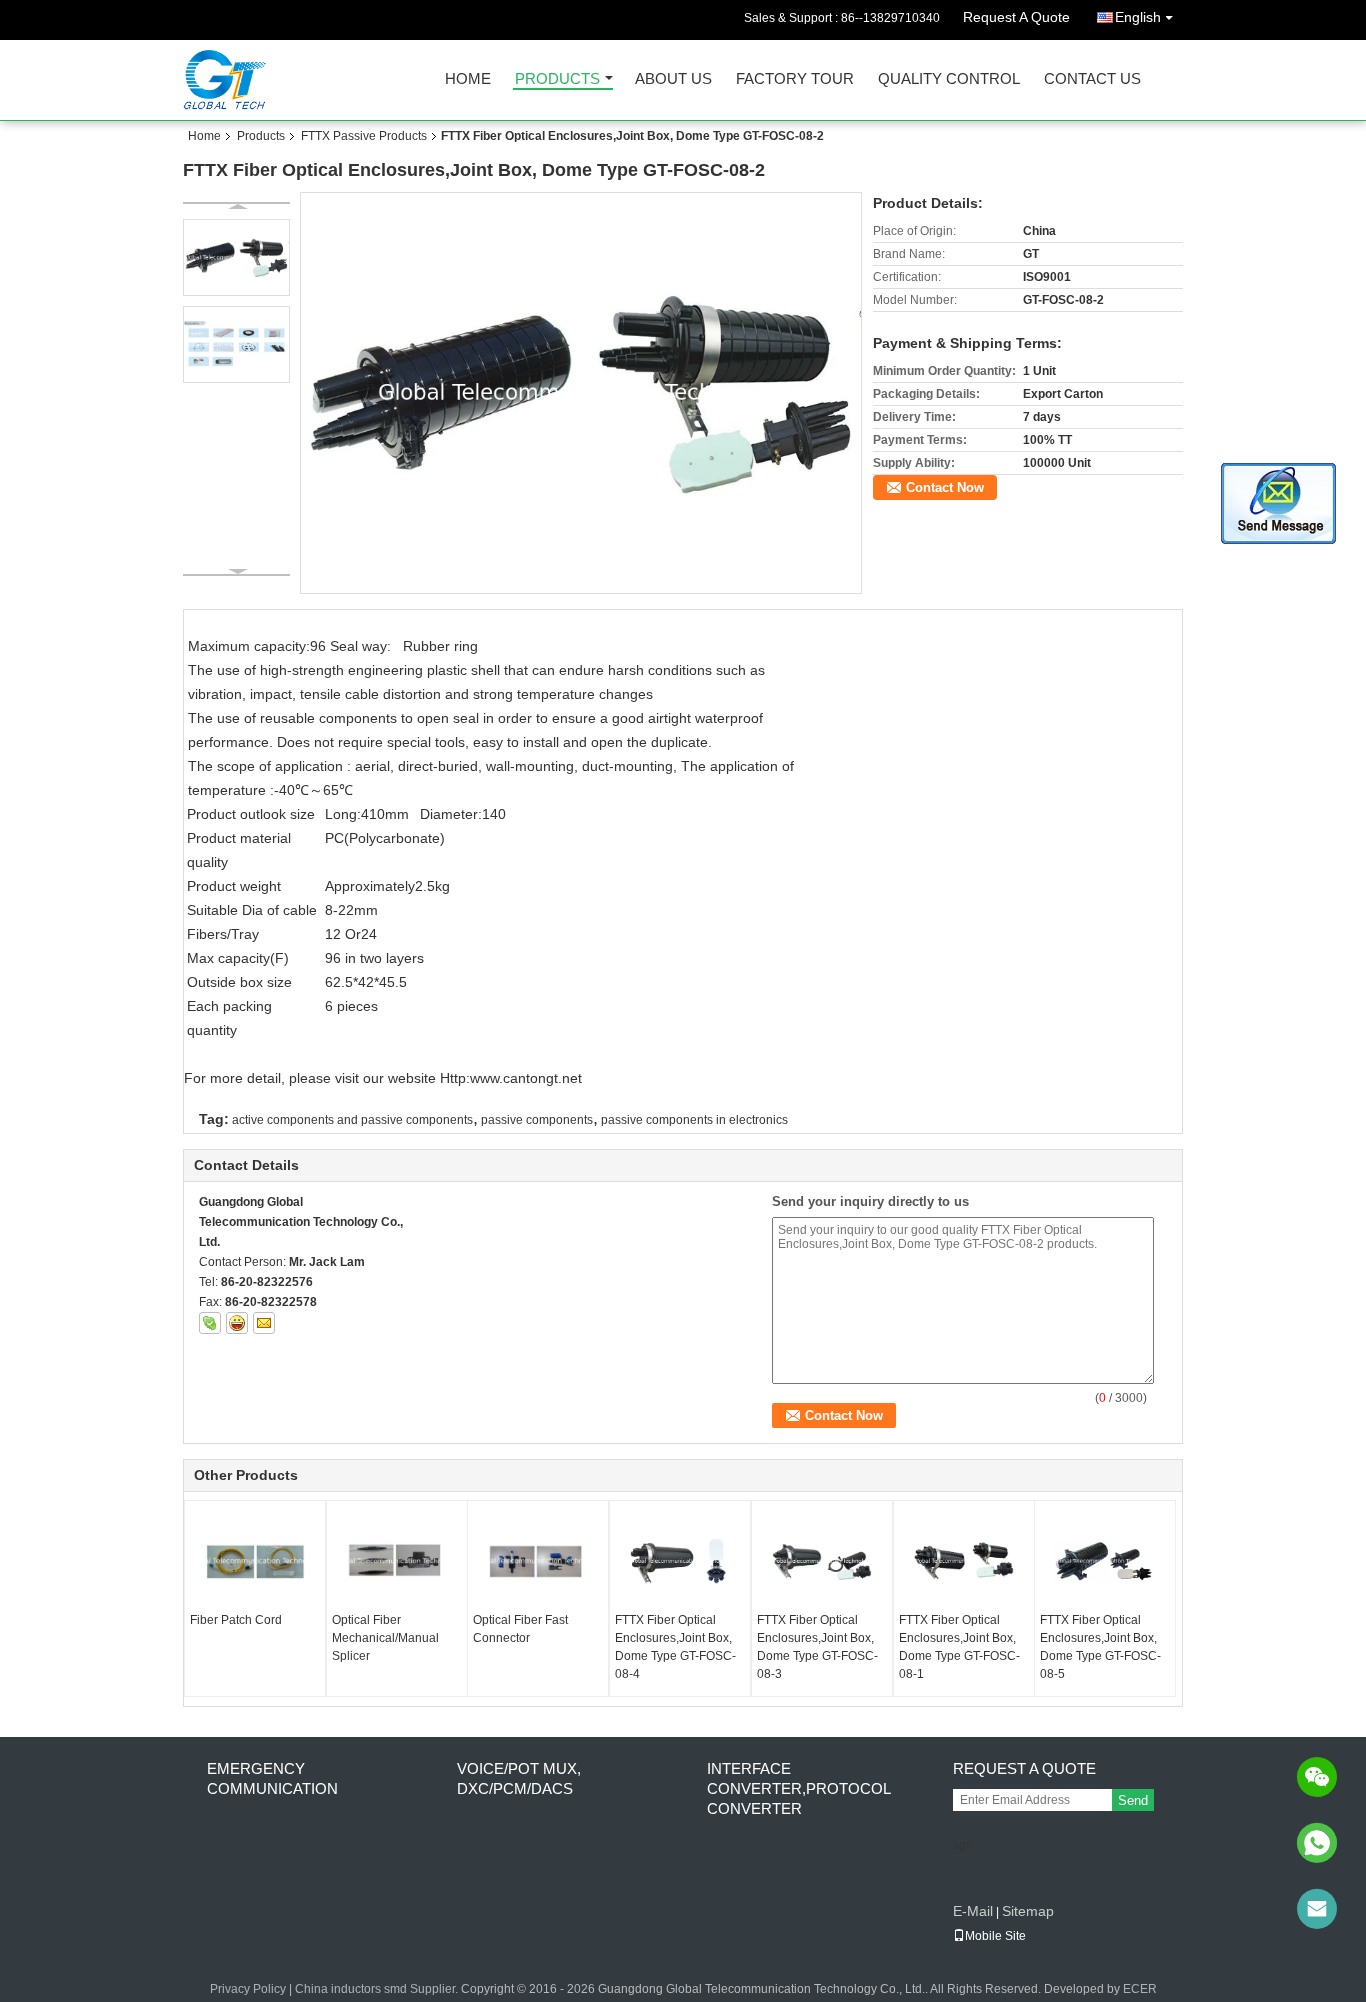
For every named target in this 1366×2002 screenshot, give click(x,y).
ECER (1140, 1989)
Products (557, 79)
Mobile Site (995, 1936)
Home (468, 79)
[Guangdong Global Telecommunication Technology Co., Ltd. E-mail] (264, 1323)
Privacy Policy (248, 1989)
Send (1133, 1800)
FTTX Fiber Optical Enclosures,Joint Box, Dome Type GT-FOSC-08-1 (959, 1647)
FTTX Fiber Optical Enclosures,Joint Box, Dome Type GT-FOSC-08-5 (1100, 1647)
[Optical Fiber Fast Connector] (538, 1561)
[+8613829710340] (1317, 1843)
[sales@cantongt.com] (1317, 1909)
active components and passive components (352, 1120)
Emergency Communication (272, 1778)
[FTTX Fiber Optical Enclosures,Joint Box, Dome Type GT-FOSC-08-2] (581, 392)
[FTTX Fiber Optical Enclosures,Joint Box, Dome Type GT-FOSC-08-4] (680, 1561)
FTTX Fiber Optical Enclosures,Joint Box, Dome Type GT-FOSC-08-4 (675, 1647)
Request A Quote (1016, 17)
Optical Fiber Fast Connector (520, 1629)
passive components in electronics (694, 1120)
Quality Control (949, 79)
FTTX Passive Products (364, 136)
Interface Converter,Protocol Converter (798, 1788)
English (1138, 17)
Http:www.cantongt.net (511, 1078)
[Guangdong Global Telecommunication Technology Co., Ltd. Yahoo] (237, 1323)
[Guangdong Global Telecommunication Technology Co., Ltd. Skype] (210, 1323)
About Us (673, 79)
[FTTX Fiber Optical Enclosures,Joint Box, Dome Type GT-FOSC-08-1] (964, 1561)
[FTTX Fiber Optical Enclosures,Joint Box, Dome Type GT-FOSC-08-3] (822, 1561)
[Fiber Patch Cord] (255, 1561)
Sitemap (1028, 1911)
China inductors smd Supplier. (378, 1989)
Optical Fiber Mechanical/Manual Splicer (385, 1638)
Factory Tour (795, 79)
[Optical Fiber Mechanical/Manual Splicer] (397, 1561)
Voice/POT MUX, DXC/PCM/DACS (519, 1778)
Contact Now (945, 487)
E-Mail (973, 1911)
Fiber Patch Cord (236, 1620)
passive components (537, 1120)
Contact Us (1092, 79)
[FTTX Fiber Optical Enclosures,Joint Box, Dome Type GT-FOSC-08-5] (1105, 1561)
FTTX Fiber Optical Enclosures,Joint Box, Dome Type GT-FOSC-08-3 (817, 1647)
